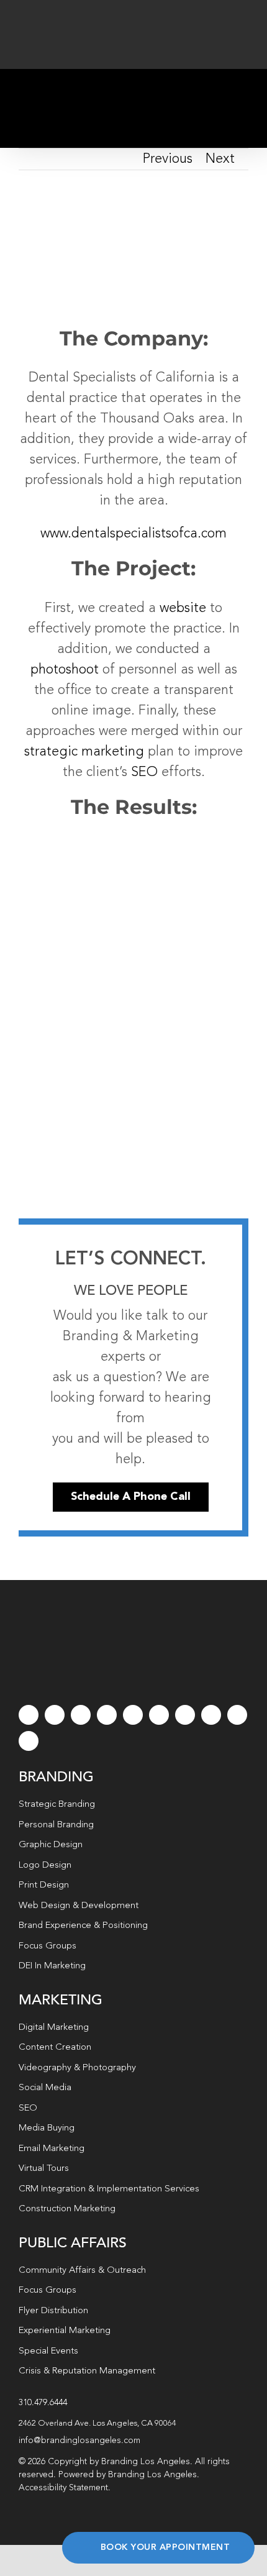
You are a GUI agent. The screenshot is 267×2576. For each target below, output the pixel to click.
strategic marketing (84, 752)
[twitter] (55, 1715)
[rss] (185, 1715)
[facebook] (29, 1715)
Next (220, 159)
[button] (133, 2424)
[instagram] (81, 1715)
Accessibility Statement (63, 2488)
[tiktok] (107, 1715)
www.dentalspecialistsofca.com (133, 534)
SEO (144, 772)
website (183, 608)
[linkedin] (159, 1715)
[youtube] (133, 1715)
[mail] (237, 1715)
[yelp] (211, 1715)
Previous (168, 159)
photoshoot (65, 670)
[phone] (29, 1741)
